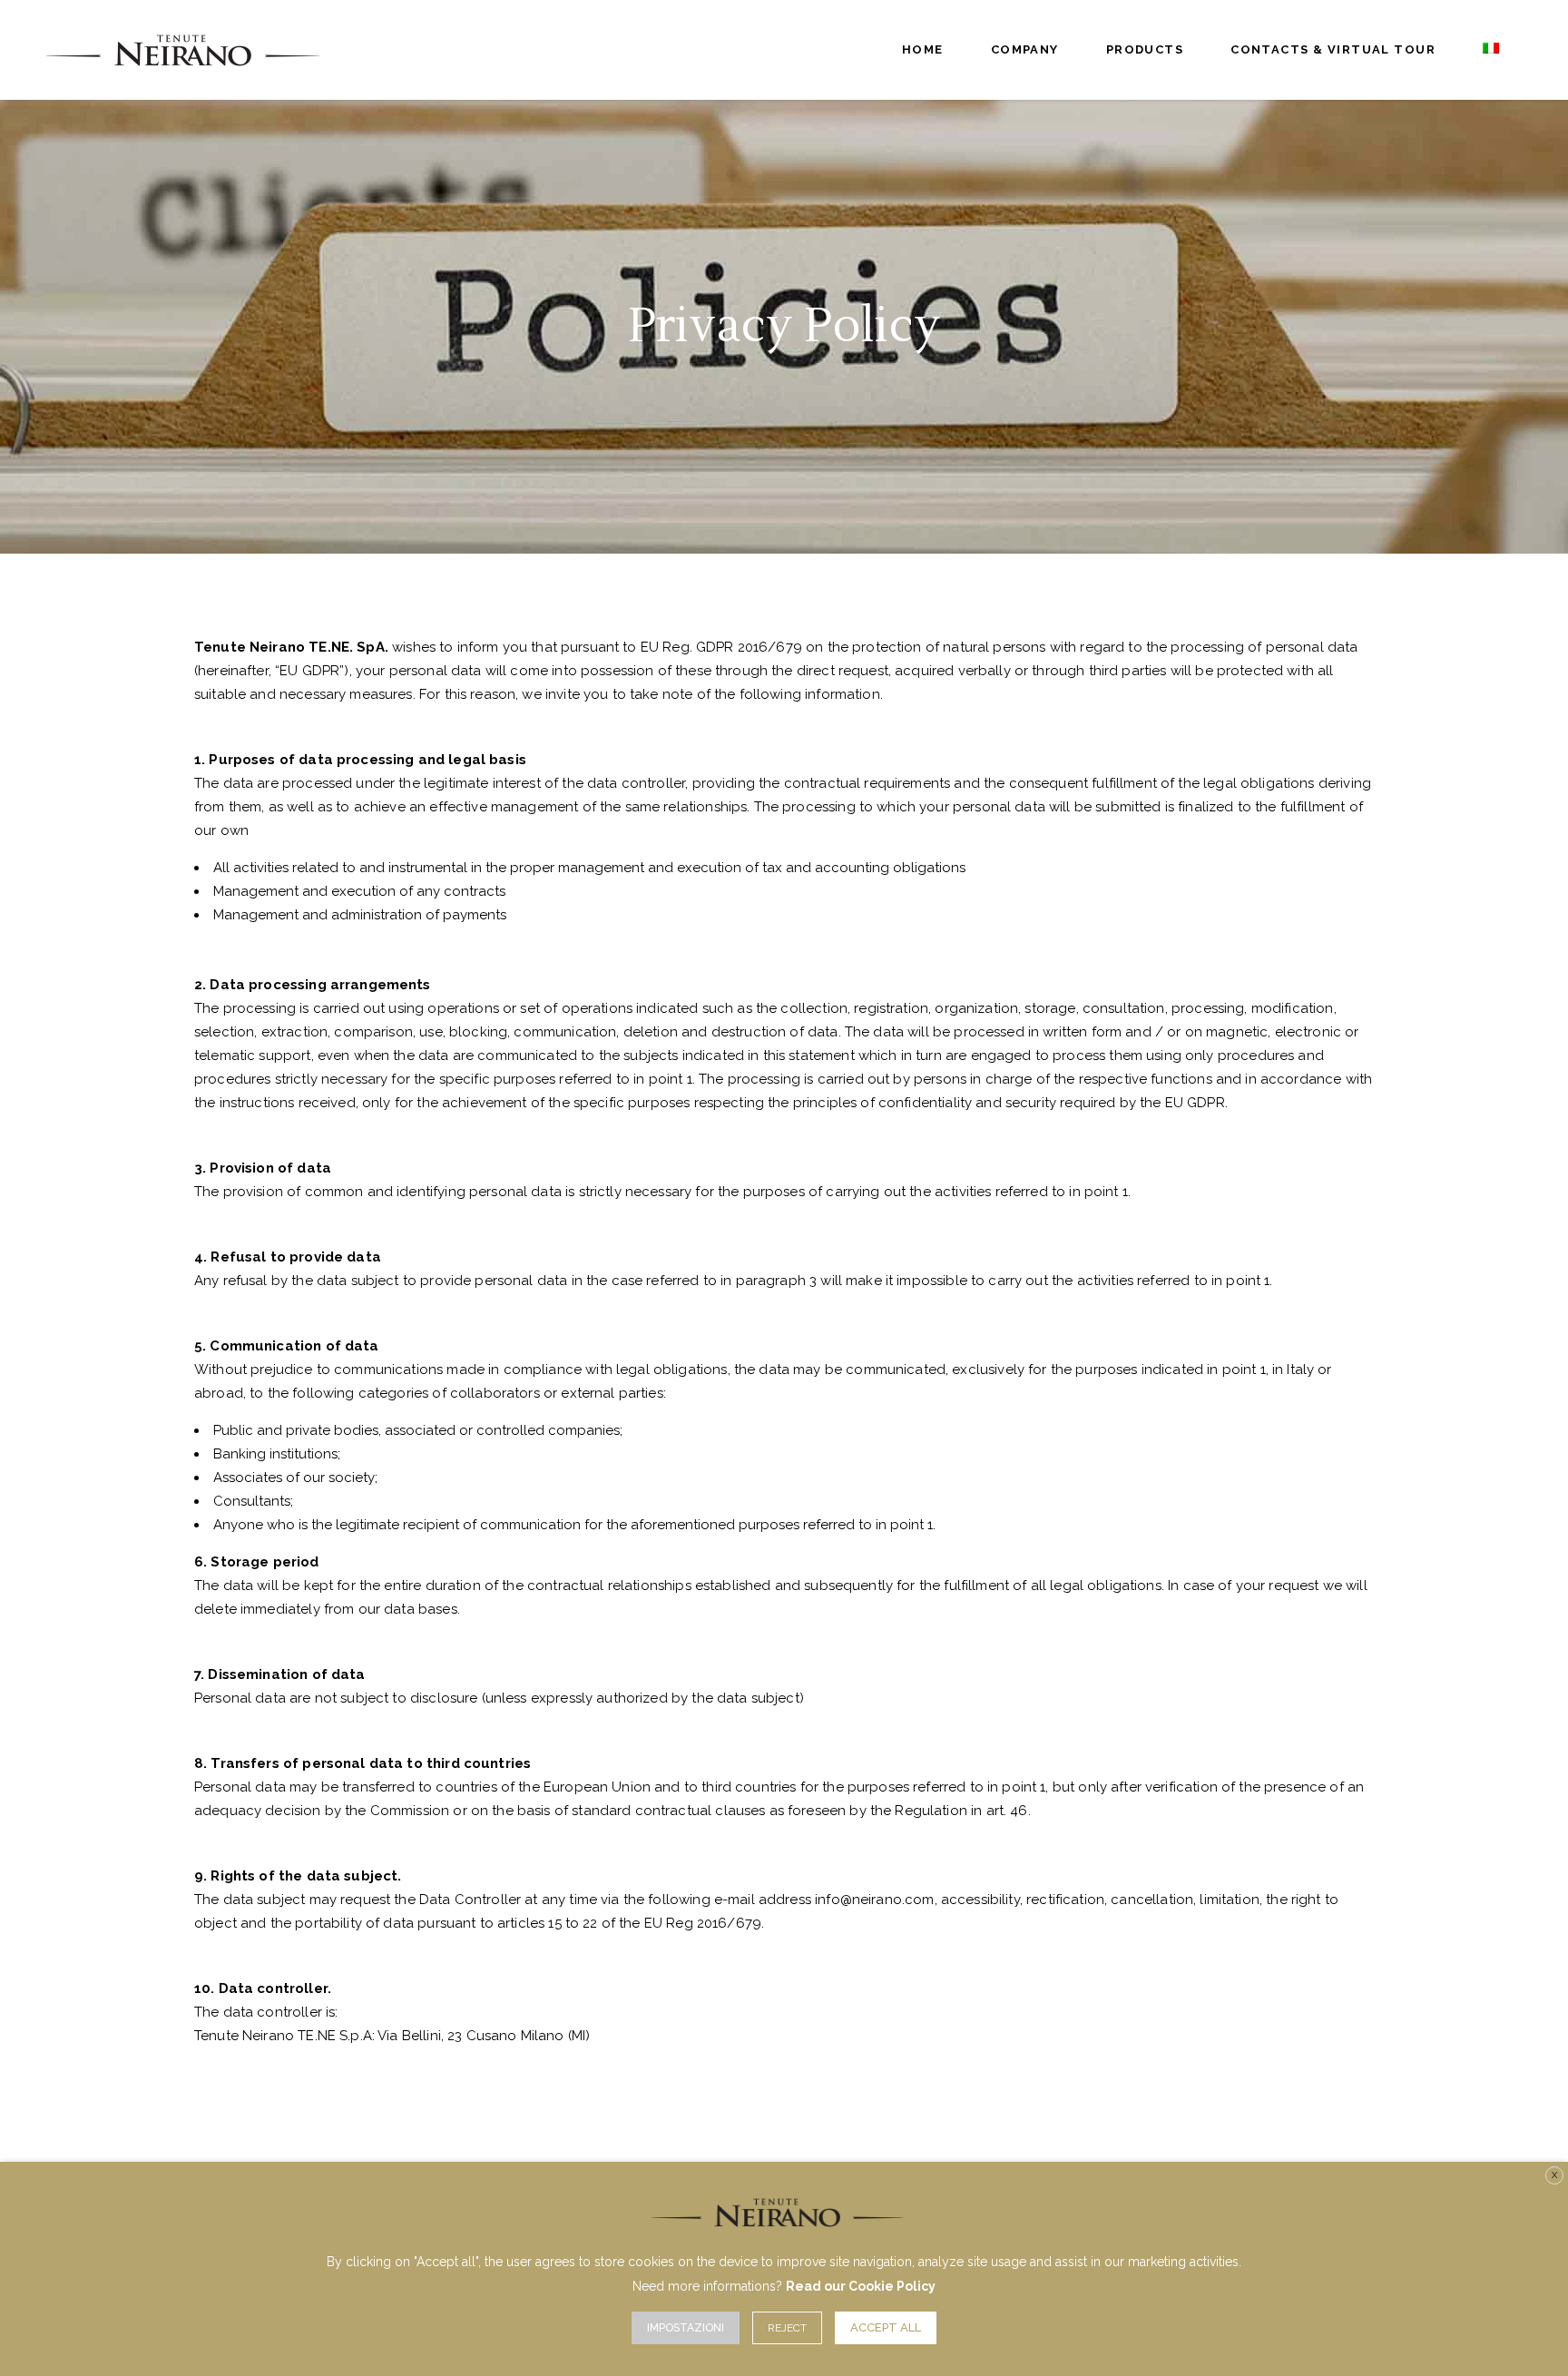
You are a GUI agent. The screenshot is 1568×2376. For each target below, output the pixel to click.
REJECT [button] (787, 2328)
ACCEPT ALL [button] (886, 2327)
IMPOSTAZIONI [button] (686, 2328)
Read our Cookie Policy (861, 2286)
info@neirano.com (874, 1900)
